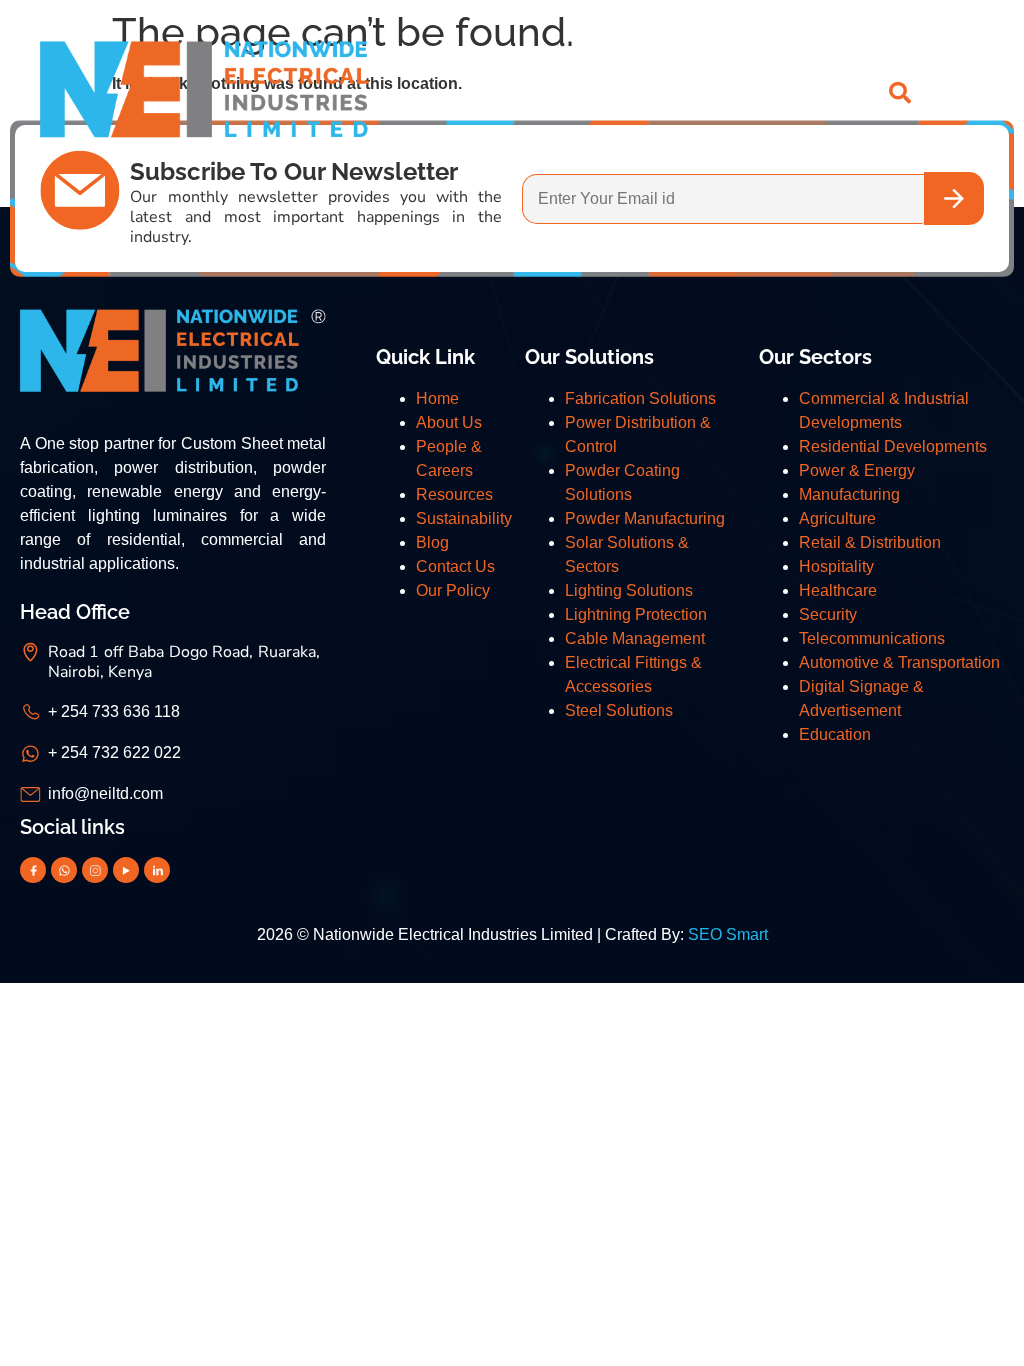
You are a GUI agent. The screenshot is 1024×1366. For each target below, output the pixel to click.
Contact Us (455, 566)
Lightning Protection (636, 614)
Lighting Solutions (629, 590)
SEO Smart (728, 934)
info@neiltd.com (105, 793)
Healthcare (838, 590)
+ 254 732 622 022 (114, 752)
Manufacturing (849, 494)
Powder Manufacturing (645, 518)
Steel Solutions (619, 710)
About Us (449, 422)
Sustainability (464, 518)
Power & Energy (857, 470)
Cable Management (635, 638)
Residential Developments (893, 446)
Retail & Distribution (870, 542)
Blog (432, 542)
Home (437, 398)
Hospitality (836, 566)
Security (828, 614)
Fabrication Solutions (640, 398)
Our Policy (453, 590)
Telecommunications (872, 638)
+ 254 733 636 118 (114, 711)
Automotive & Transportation (899, 662)
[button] (972, 93)
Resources (454, 494)
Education (835, 734)
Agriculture (837, 518)
